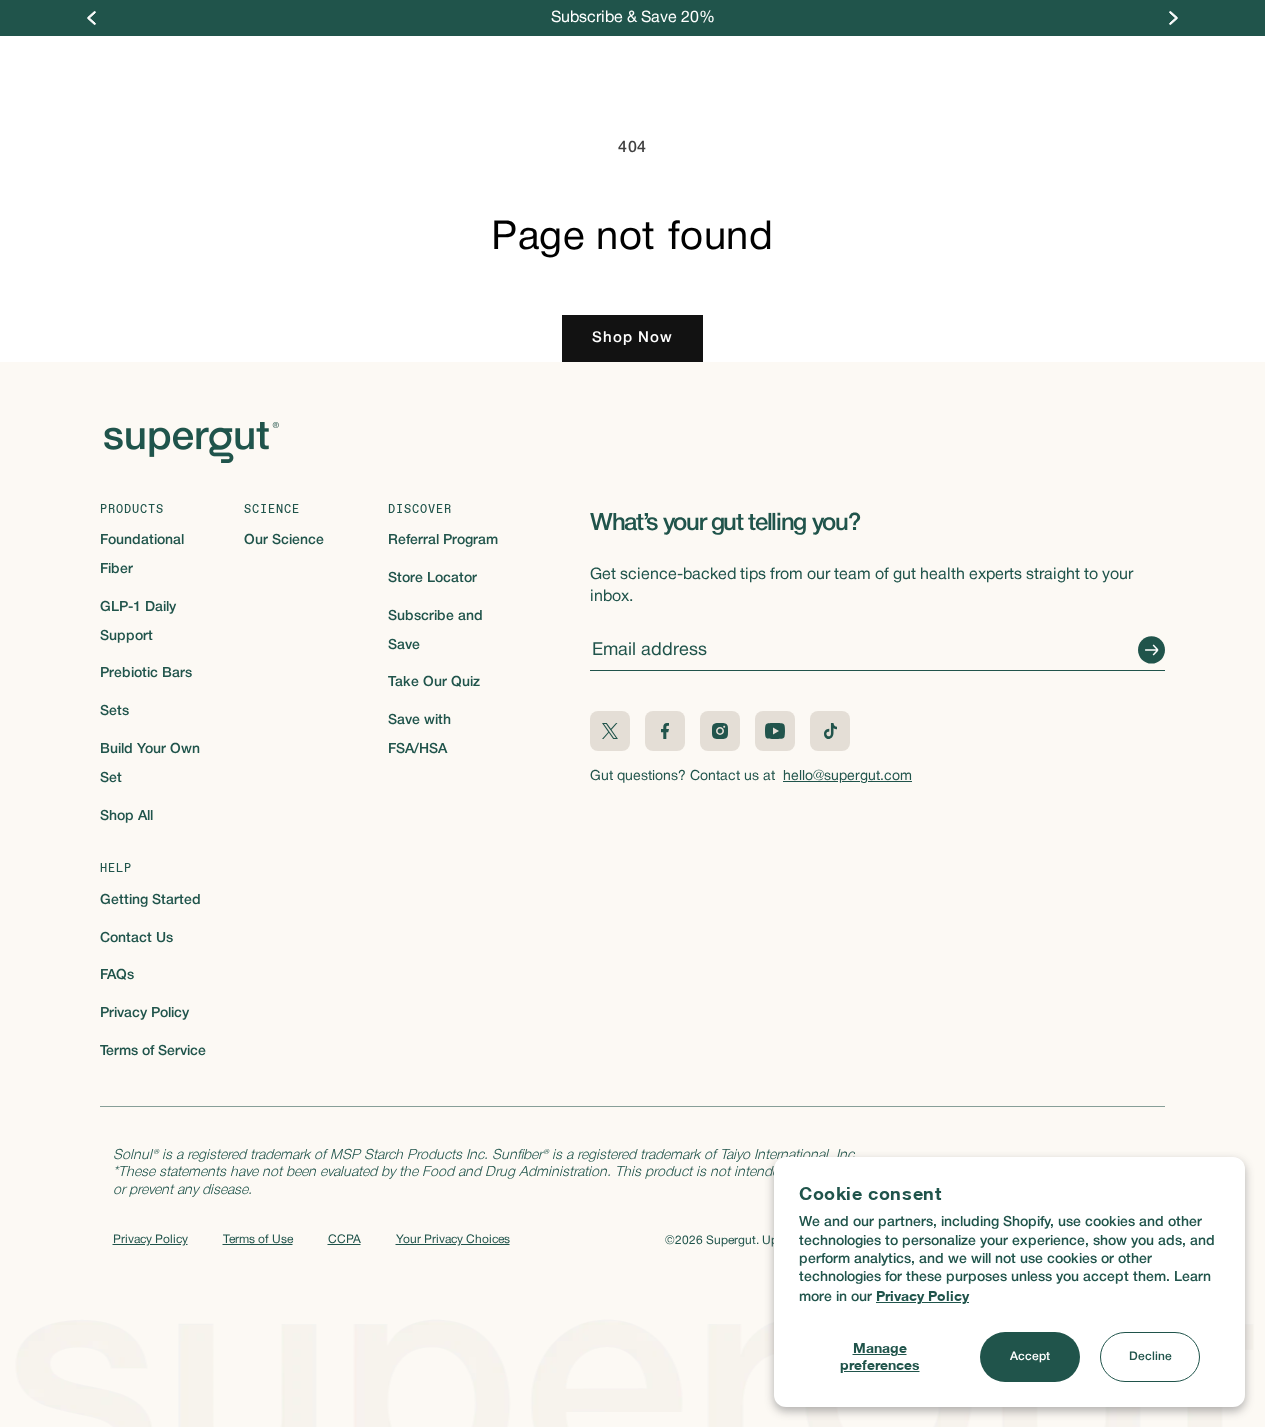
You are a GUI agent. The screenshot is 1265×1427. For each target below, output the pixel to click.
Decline (1150, 1356)
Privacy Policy (922, 1295)
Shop (442, 67)
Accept (1030, 1356)
